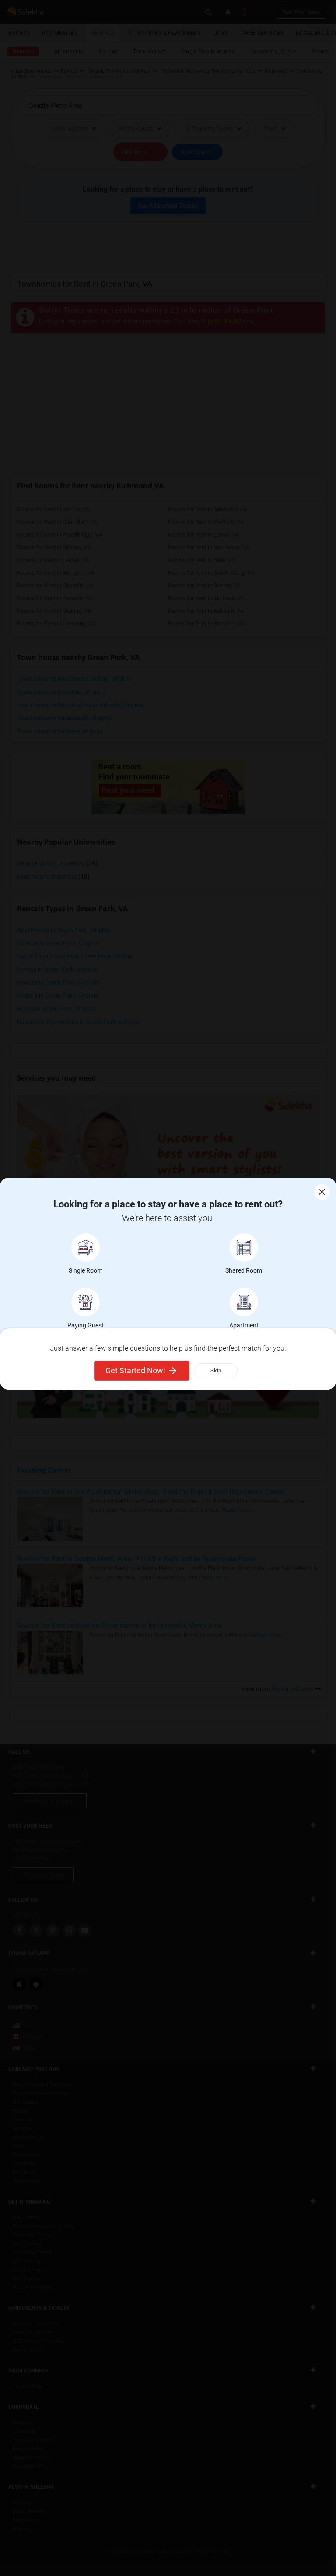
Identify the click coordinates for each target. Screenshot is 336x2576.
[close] (322, 1192)
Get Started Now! (135, 1370)
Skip (216, 1370)
